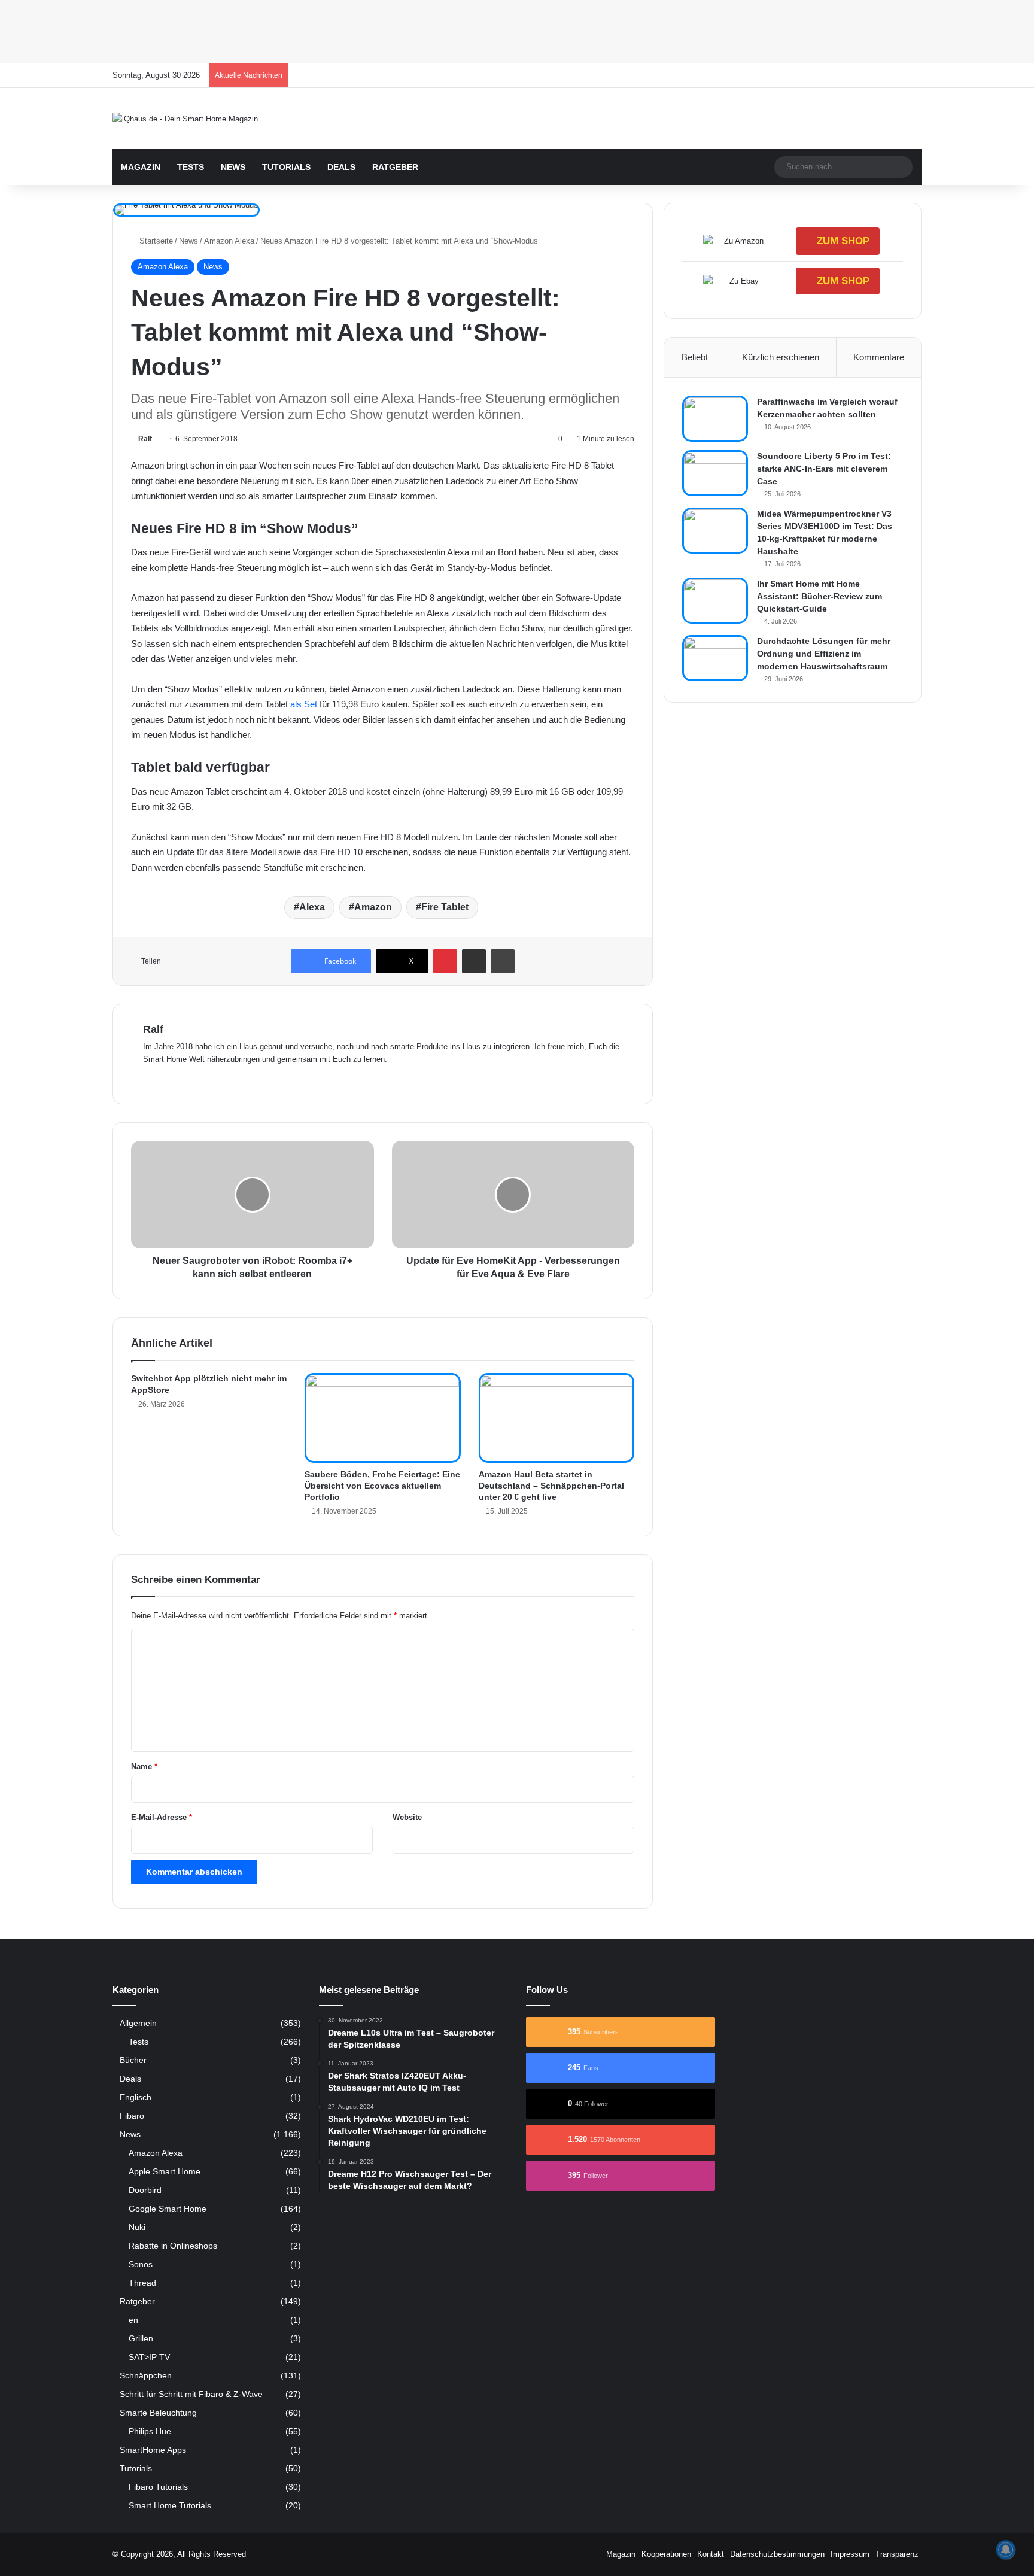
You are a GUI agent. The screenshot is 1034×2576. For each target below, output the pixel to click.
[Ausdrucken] (503, 961)
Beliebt (695, 357)
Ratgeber (395, 167)
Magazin (141, 167)
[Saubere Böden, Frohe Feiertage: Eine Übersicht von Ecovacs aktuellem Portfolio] (383, 1418)
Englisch (136, 2097)
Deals (341, 167)
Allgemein (138, 2023)
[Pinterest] (445, 961)
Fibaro (132, 2116)
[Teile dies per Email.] (474, 961)
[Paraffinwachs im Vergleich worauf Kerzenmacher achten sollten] (715, 419)
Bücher (133, 2060)
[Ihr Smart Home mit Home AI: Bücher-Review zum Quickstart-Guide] (715, 601)
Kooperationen (666, 2554)
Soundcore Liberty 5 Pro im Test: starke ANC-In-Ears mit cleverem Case (824, 469)
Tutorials (286, 167)
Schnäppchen (146, 2376)
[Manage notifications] (1006, 2550)
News (233, 167)
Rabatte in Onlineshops (173, 2246)
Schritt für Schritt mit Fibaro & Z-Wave (191, 2394)
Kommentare (879, 357)
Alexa (312, 907)
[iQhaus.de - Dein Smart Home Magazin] (185, 119)
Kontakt (711, 2554)
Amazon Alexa (229, 241)
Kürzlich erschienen (781, 357)
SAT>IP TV (149, 2357)
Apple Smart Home (165, 2171)
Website (407, 1817)
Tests (191, 167)
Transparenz (897, 2554)
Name (144, 1767)
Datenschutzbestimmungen (777, 2554)
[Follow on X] (156, 439)
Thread (142, 2283)
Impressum (850, 2554)
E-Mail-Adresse (162, 1817)
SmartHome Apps (153, 2450)
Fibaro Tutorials (158, 2487)
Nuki (137, 2227)
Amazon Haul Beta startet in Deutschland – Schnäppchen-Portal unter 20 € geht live (551, 1486)
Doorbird (145, 2190)
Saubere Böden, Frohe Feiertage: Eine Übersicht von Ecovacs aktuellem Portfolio (382, 1486)
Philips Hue (150, 2431)
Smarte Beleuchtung (158, 2413)
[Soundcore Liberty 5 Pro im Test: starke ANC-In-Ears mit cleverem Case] (715, 473)
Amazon (373, 907)
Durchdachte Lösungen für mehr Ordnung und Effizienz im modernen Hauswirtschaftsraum (824, 654)
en (133, 2320)
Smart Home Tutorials (170, 2505)
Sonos (141, 2264)
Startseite (155, 241)
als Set (304, 704)
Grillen (141, 2338)
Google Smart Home (168, 2209)
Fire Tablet (445, 907)
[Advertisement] (359, 30)
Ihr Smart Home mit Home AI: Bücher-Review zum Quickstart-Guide (819, 596)
